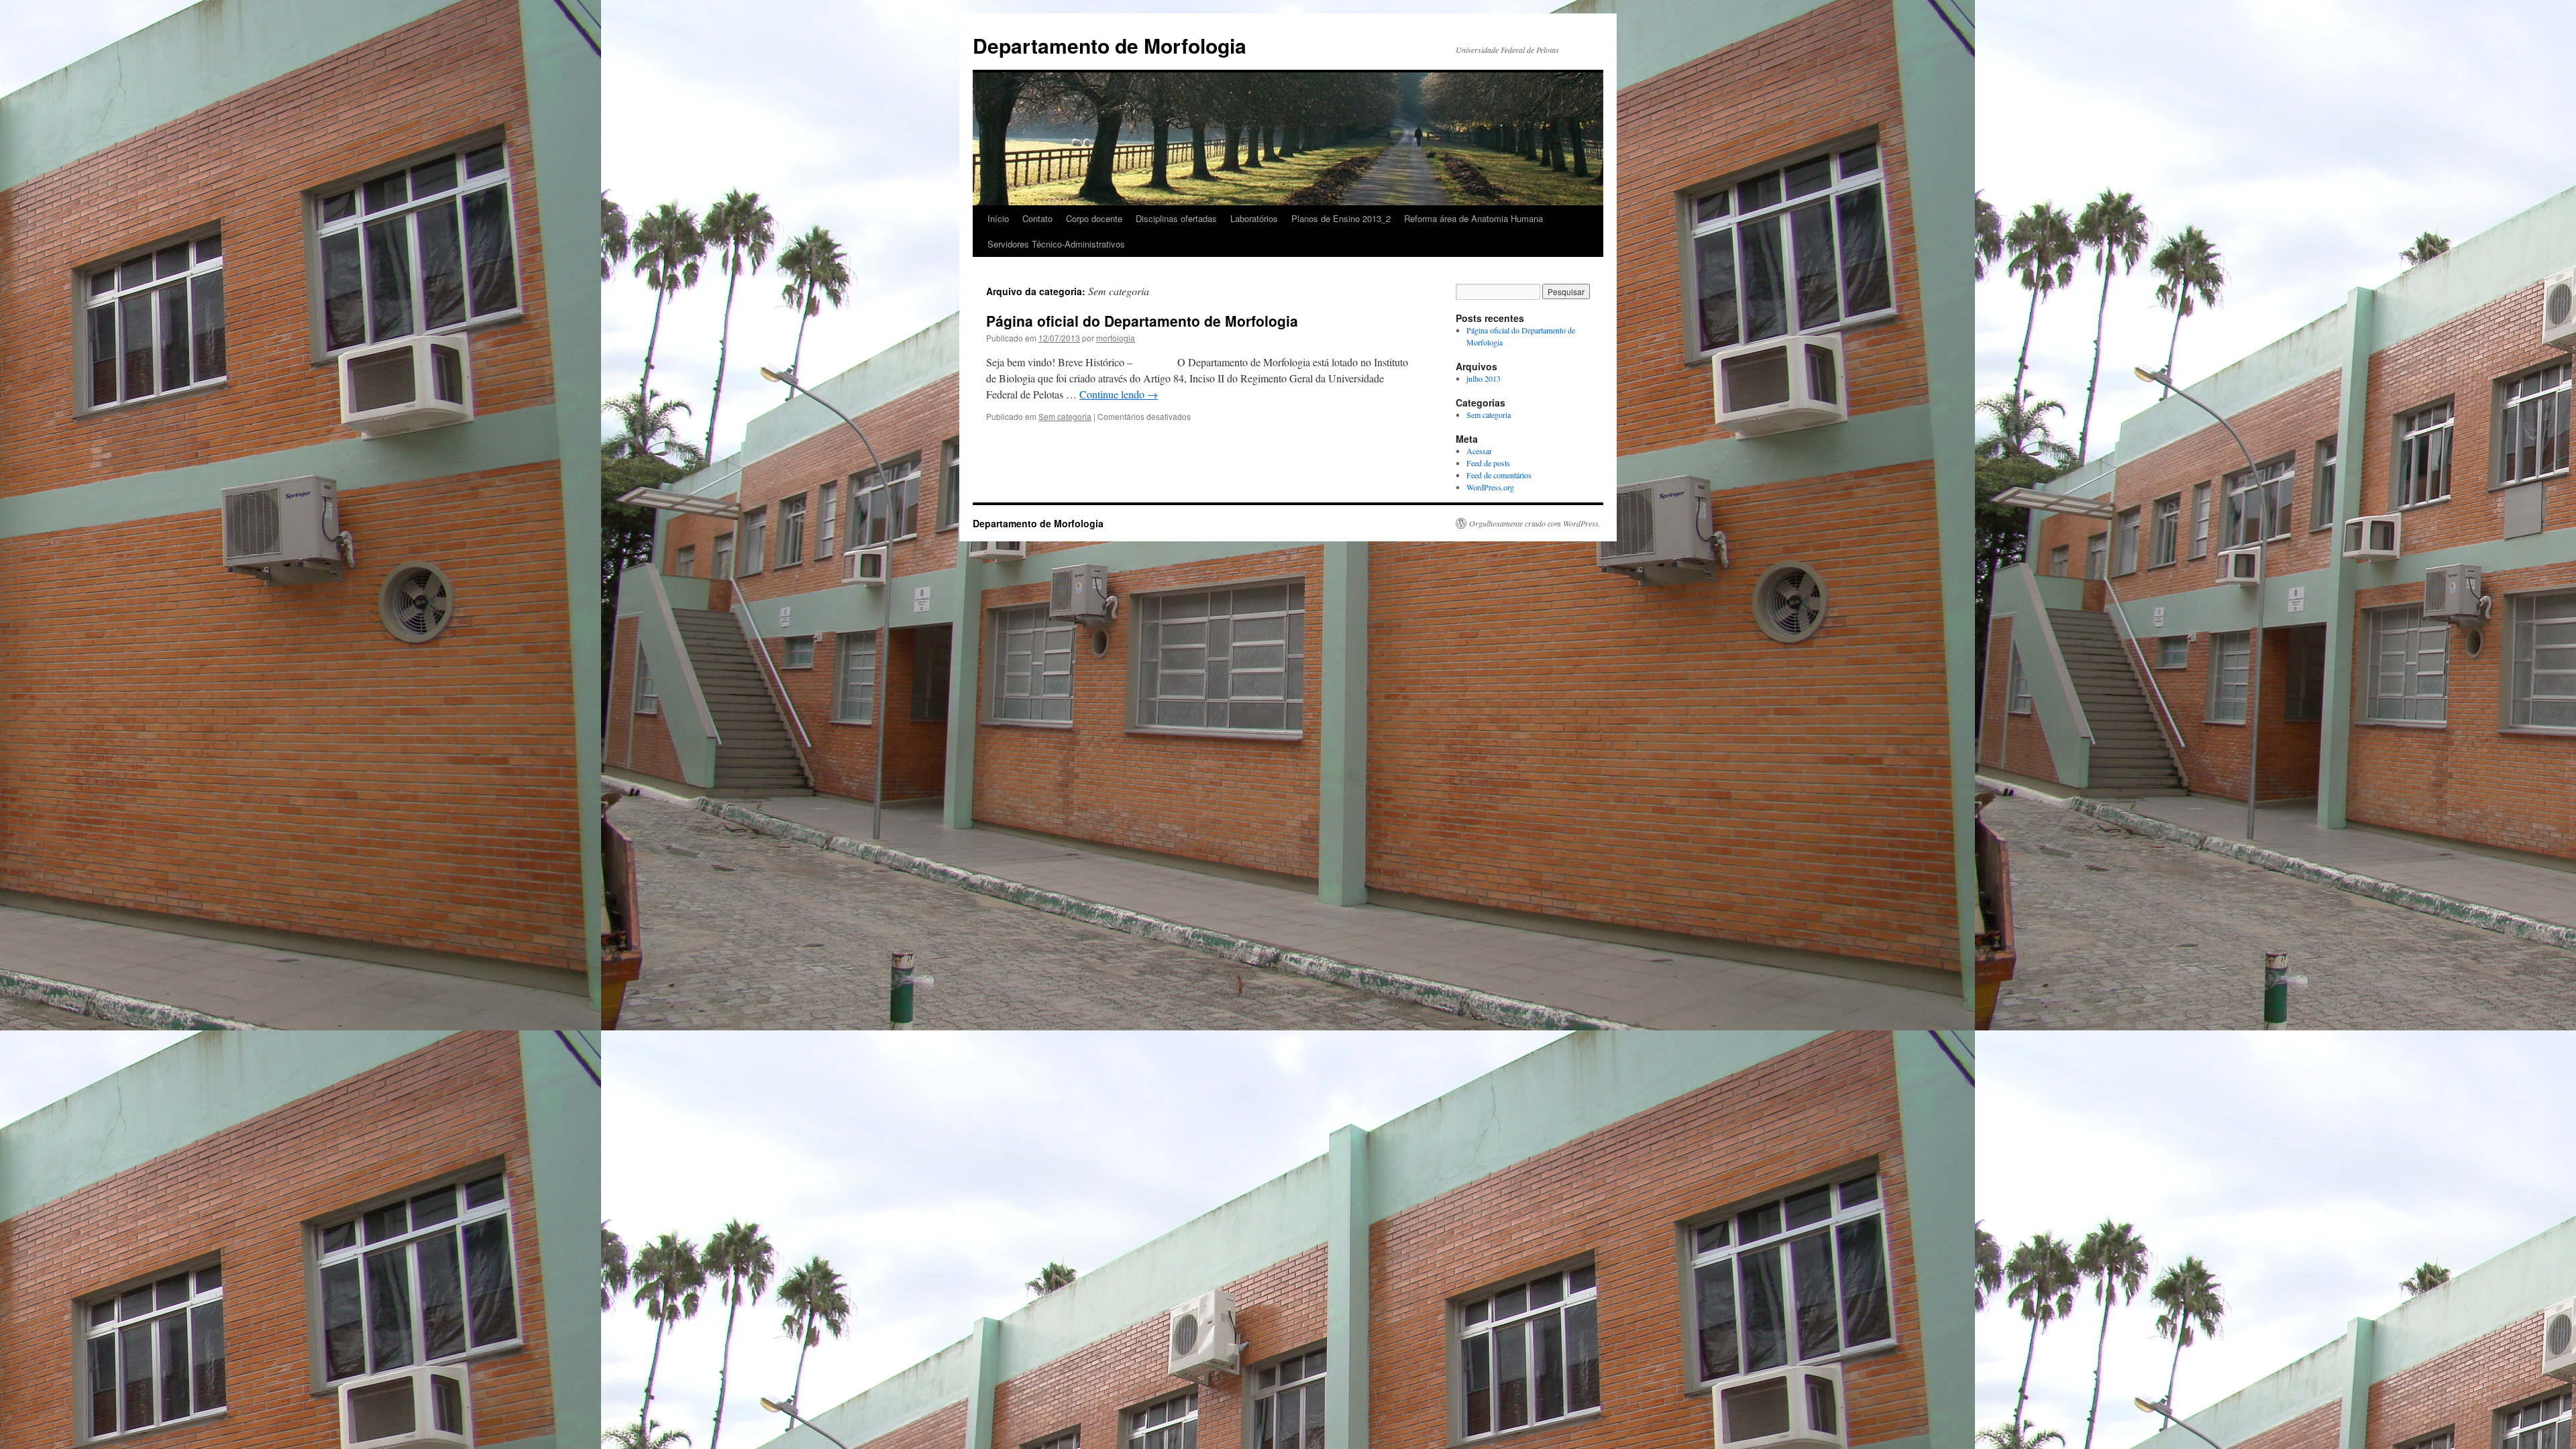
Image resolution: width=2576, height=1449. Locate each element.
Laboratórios (1254, 218)
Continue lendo (1119, 394)
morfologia (1116, 338)
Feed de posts (1488, 463)
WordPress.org (1490, 487)
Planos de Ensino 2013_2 (1341, 218)
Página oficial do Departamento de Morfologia (1142, 321)
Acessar (1479, 451)
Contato (1037, 218)
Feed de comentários (1499, 475)
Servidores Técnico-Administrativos (1056, 244)
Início (998, 218)
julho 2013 (1484, 378)
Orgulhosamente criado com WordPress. (1535, 523)
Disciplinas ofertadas (1176, 218)
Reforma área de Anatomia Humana (1473, 218)
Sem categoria (1065, 416)
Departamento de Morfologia (1110, 45)
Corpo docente (1094, 218)
